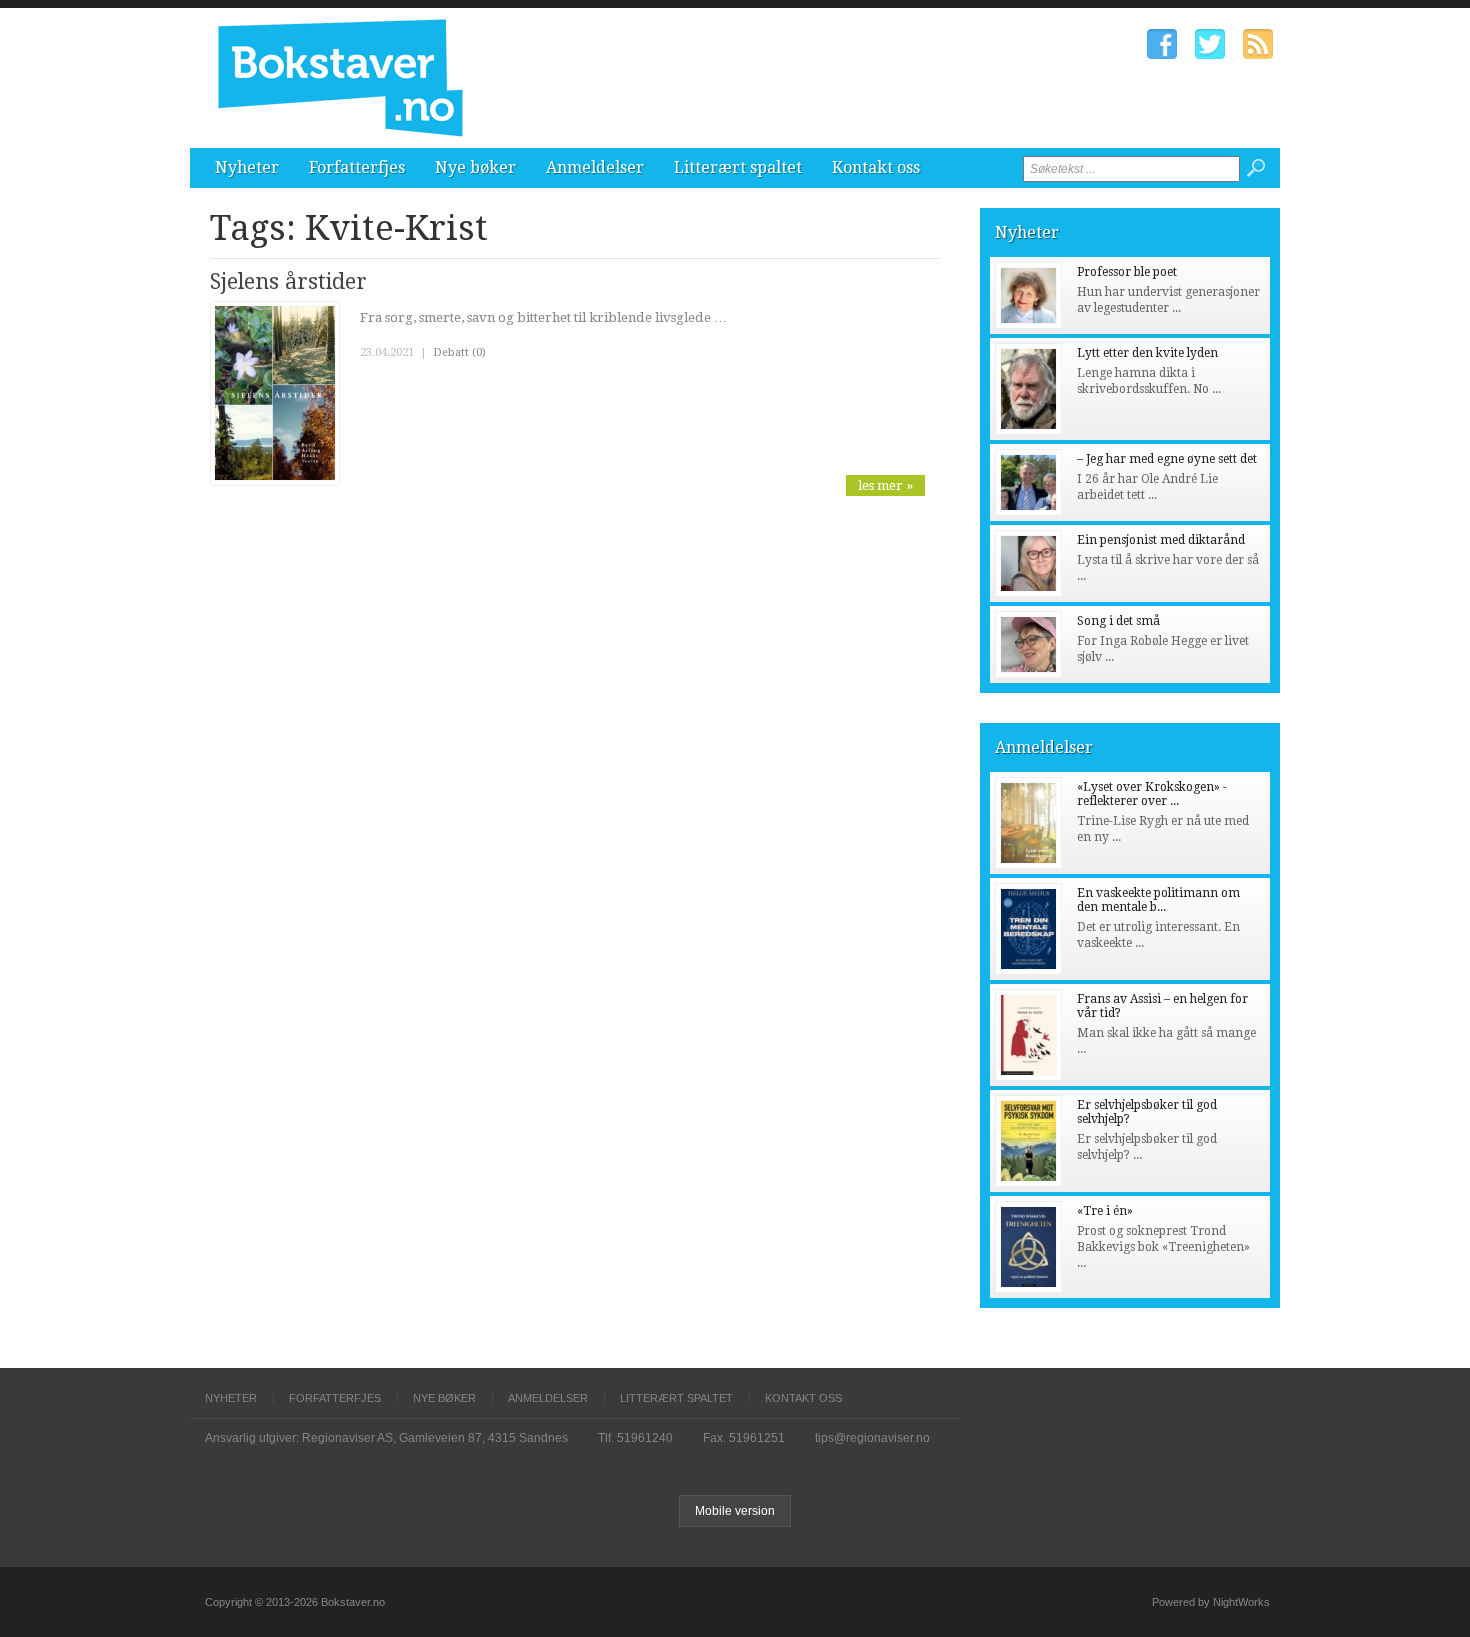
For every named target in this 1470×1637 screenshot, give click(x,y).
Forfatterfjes (357, 167)
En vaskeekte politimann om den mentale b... (1158, 900)
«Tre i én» (1105, 1211)
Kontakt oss (876, 167)
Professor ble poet (1127, 272)
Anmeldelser (595, 167)
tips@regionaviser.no (872, 1438)
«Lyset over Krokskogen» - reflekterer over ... (1152, 794)
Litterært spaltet (738, 167)
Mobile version (735, 1511)
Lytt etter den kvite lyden (1147, 353)
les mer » (885, 485)
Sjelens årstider (288, 281)
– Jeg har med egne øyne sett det (1167, 459)
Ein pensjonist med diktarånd (1161, 540)
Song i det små (1118, 621)
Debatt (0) (459, 352)
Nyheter (247, 167)
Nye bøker (475, 167)
